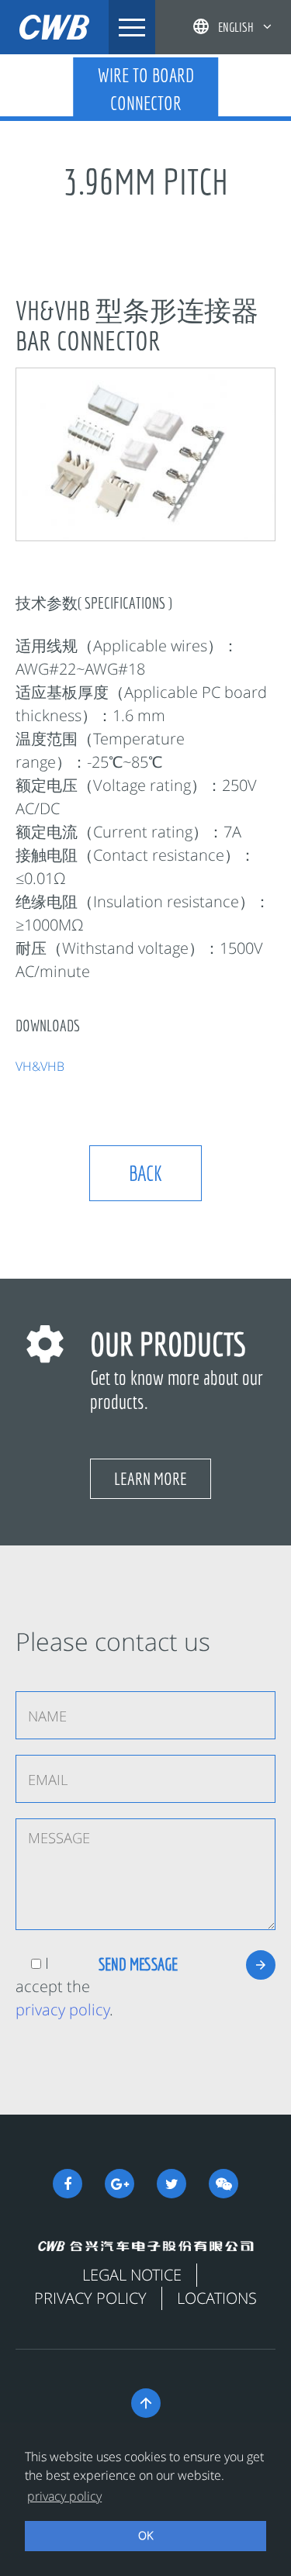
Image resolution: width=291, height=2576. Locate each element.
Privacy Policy (90, 2298)
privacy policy (62, 2010)
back (145, 1173)
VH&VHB (40, 1066)
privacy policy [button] (64, 2496)
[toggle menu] (132, 27)
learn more (151, 1478)
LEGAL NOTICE (132, 2275)
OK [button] (145, 2535)
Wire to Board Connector (146, 89)
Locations (217, 2298)
